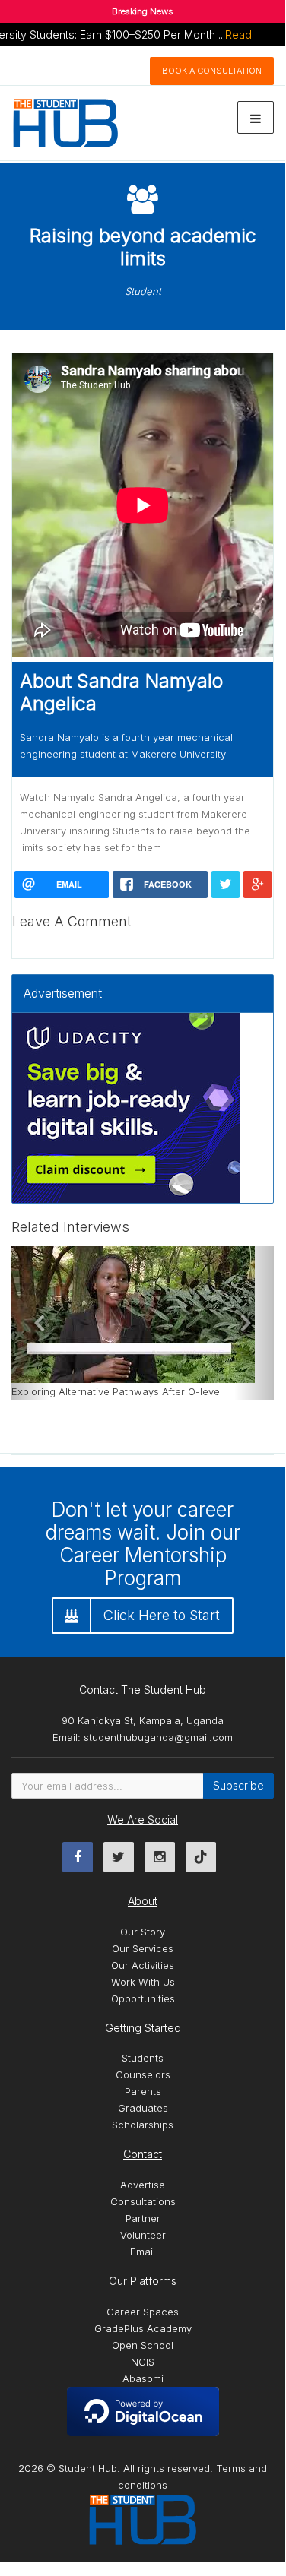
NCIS (143, 2362)
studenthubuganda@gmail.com (158, 1737)
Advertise (143, 2185)
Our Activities (143, 1965)
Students (143, 2058)
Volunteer (143, 2235)
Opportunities (143, 1998)
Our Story (143, 1932)
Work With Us (143, 1982)
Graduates (143, 2108)
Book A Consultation (212, 71)
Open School (143, 2345)
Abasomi (143, 2378)
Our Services (143, 1948)
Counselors (143, 2074)
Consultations (143, 2201)
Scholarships (143, 2125)
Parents (143, 2091)
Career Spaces (143, 2312)
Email (143, 2252)
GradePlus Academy (143, 2328)
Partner (143, 2218)
